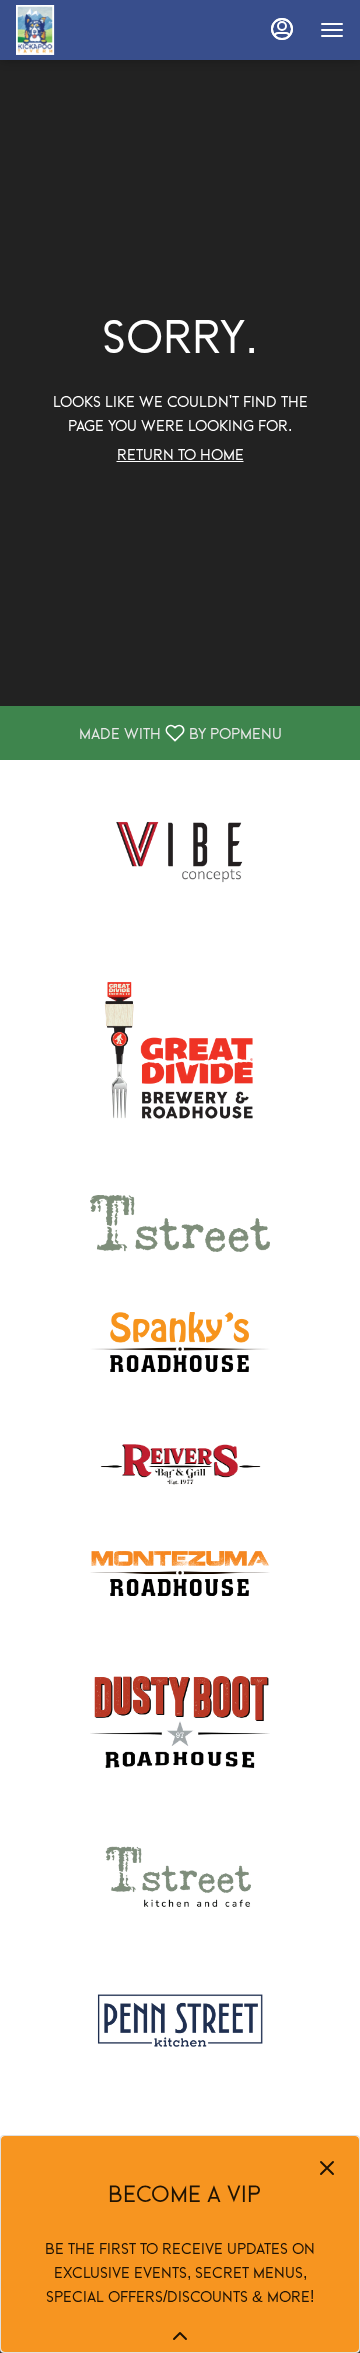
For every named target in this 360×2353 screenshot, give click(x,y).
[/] (180, 847)
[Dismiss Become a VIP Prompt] (327, 2168)
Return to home (180, 454)
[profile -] (282, 29)
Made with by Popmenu (148, 732)
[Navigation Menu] (332, 30)
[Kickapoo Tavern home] (106, 30)
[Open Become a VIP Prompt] (180, 2336)
